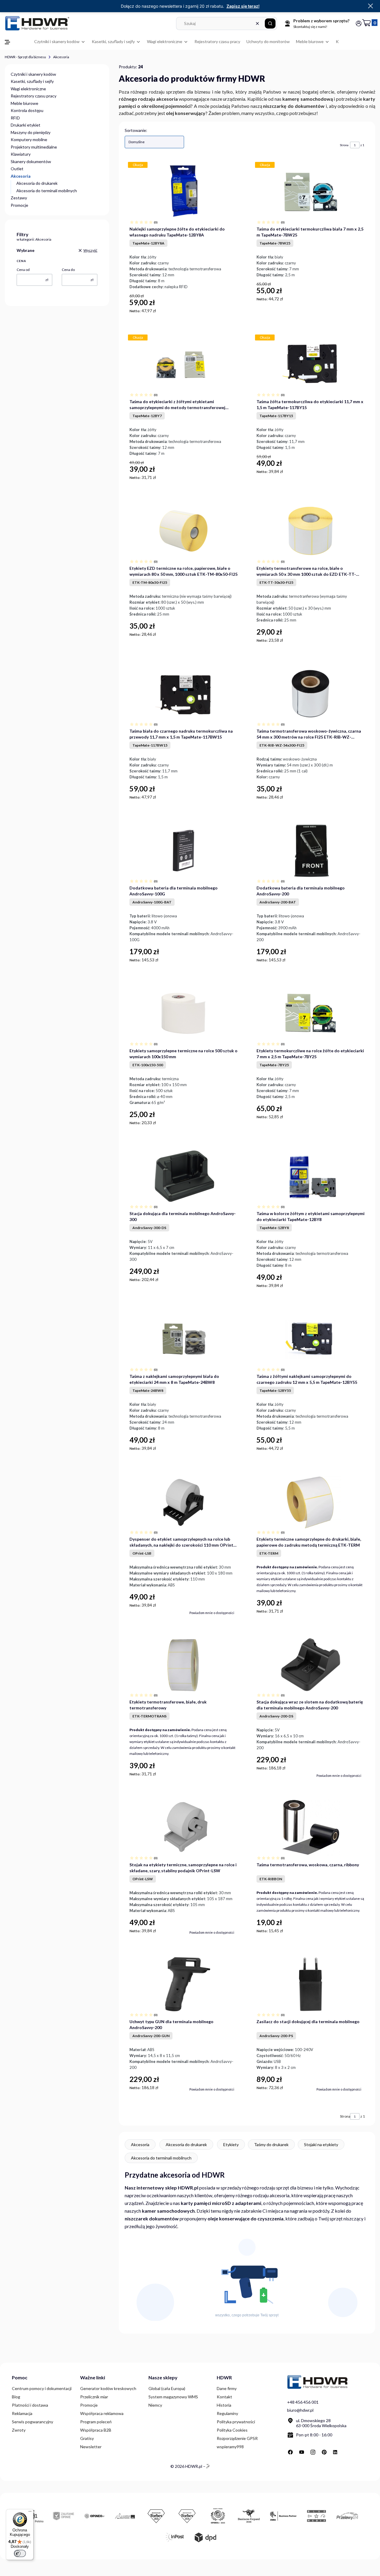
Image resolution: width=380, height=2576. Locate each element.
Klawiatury (21, 154)
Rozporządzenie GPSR (237, 2438)
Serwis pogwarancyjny (33, 2422)
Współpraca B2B (96, 2430)
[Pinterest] (324, 2452)
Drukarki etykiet (26, 125)
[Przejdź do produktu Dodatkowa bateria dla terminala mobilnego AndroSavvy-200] (310, 851)
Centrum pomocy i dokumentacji (42, 2388)
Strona (344, 145)
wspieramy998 (230, 2447)
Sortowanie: (136, 130)
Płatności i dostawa (30, 2405)
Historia (224, 2405)
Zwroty (19, 2430)
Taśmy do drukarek (271, 2144)
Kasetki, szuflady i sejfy (32, 81)
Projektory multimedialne (34, 147)
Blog (16, 2397)
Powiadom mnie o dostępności (212, 1613)
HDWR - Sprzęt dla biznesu (25, 57)
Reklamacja (22, 2413)
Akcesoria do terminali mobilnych (47, 191)
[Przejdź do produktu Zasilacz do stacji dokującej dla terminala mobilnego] (310, 1984)
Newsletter (91, 2447)
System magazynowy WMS (173, 2397)
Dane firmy (227, 2388)
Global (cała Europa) (167, 2388)
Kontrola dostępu (27, 110)
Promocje (19, 205)
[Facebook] (290, 2452)
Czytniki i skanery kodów (33, 74)
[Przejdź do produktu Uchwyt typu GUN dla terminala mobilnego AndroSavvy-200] (183, 1984)
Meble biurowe (24, 103)
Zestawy (19, 198)
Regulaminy (227, 2413)
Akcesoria (140, 2144)
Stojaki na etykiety (321, 2144)
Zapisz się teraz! (243, 6)
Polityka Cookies (232, 2430)
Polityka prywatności (236, 2422)
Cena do (68, 270)
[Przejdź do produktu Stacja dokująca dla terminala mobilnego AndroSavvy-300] (183, 1176)
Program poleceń (96, 2422)
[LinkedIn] (335, 2452)
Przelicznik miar (94, 2397)
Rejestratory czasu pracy (34, 96)
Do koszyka (231, 311)
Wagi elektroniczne (28, 89)
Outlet (17, 169)
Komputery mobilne (29, 139)
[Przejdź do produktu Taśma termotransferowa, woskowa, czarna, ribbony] (311, 1827)
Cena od (23, 270)
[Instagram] (313, 2452)
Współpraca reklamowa (102, 2413)
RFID (15, 118)
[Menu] (30, 2513)
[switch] (20, 2553)
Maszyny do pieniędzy (31, 132)
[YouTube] (302, 2452)
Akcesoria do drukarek (37, 183)
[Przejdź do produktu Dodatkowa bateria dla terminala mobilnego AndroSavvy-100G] (183, 851)
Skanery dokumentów (31, 161)
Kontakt (224, 2397)
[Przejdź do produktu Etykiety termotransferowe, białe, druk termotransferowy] (183, 1665)
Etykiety (231, 2144)
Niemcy (155, 2405)
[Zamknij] (370, 6)
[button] (270, 23)
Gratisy (87, 2438)
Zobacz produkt (349, 1612)
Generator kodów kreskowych (108, 2388)
